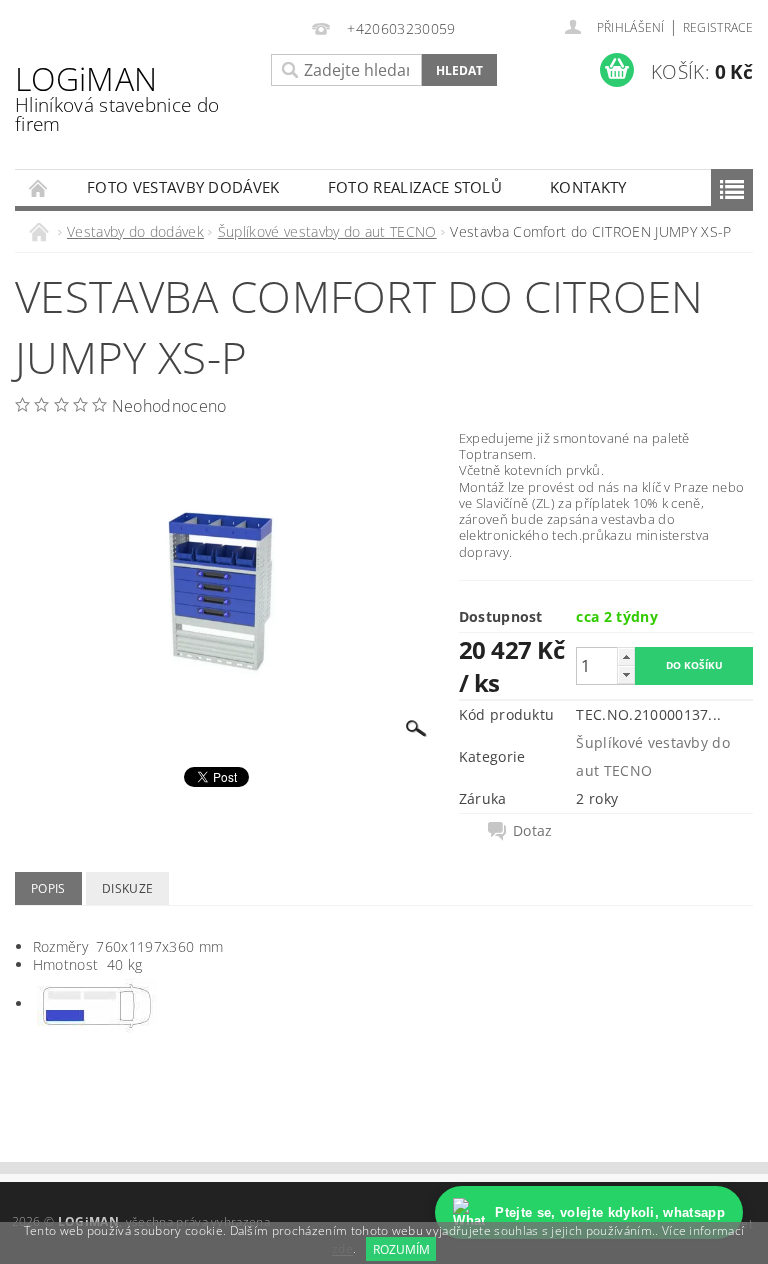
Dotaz (533, 831)
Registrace (718, 27)
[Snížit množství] (626, 674)
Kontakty (588, 187)
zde (342, 1249)
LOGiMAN (117, 97)
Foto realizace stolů (415, 187)
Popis (48, 888)
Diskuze (127, 888)
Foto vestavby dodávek (183, 187)
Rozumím (401, 1249)
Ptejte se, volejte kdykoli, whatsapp (610, 1212)
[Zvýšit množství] (626, 656)
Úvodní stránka (39, 187)
